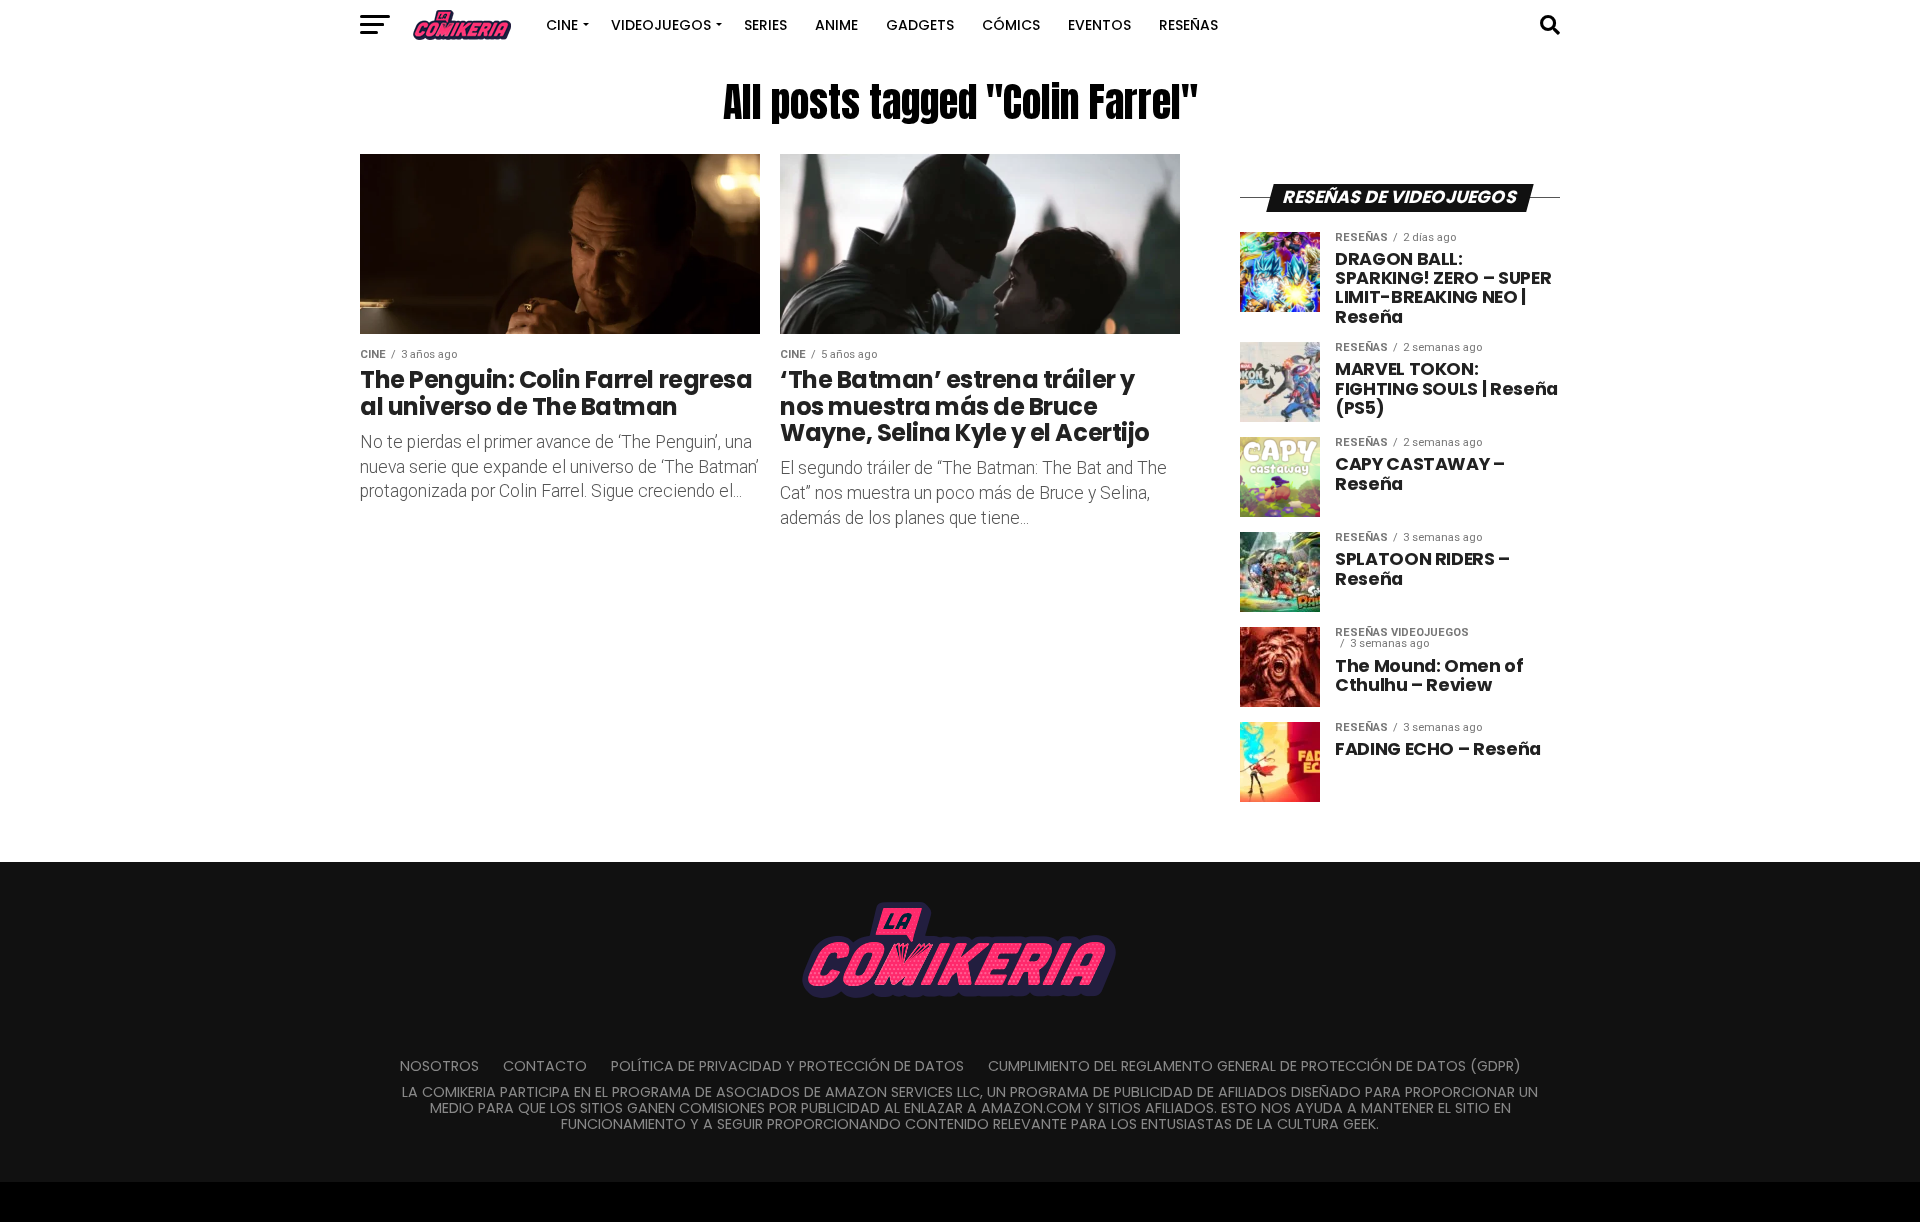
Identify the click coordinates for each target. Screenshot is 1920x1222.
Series (765, 25)
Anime (836, 25)
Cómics (1011, 25)
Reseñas (1188, 25)
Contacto (545, 1066)
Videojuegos (661, 25)
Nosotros (439, 1066)
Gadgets (920, 25)
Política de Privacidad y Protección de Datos (787, 1066)
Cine (562, 25)
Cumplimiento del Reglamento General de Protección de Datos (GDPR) (1254, 1066)
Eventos (1099, 25)
